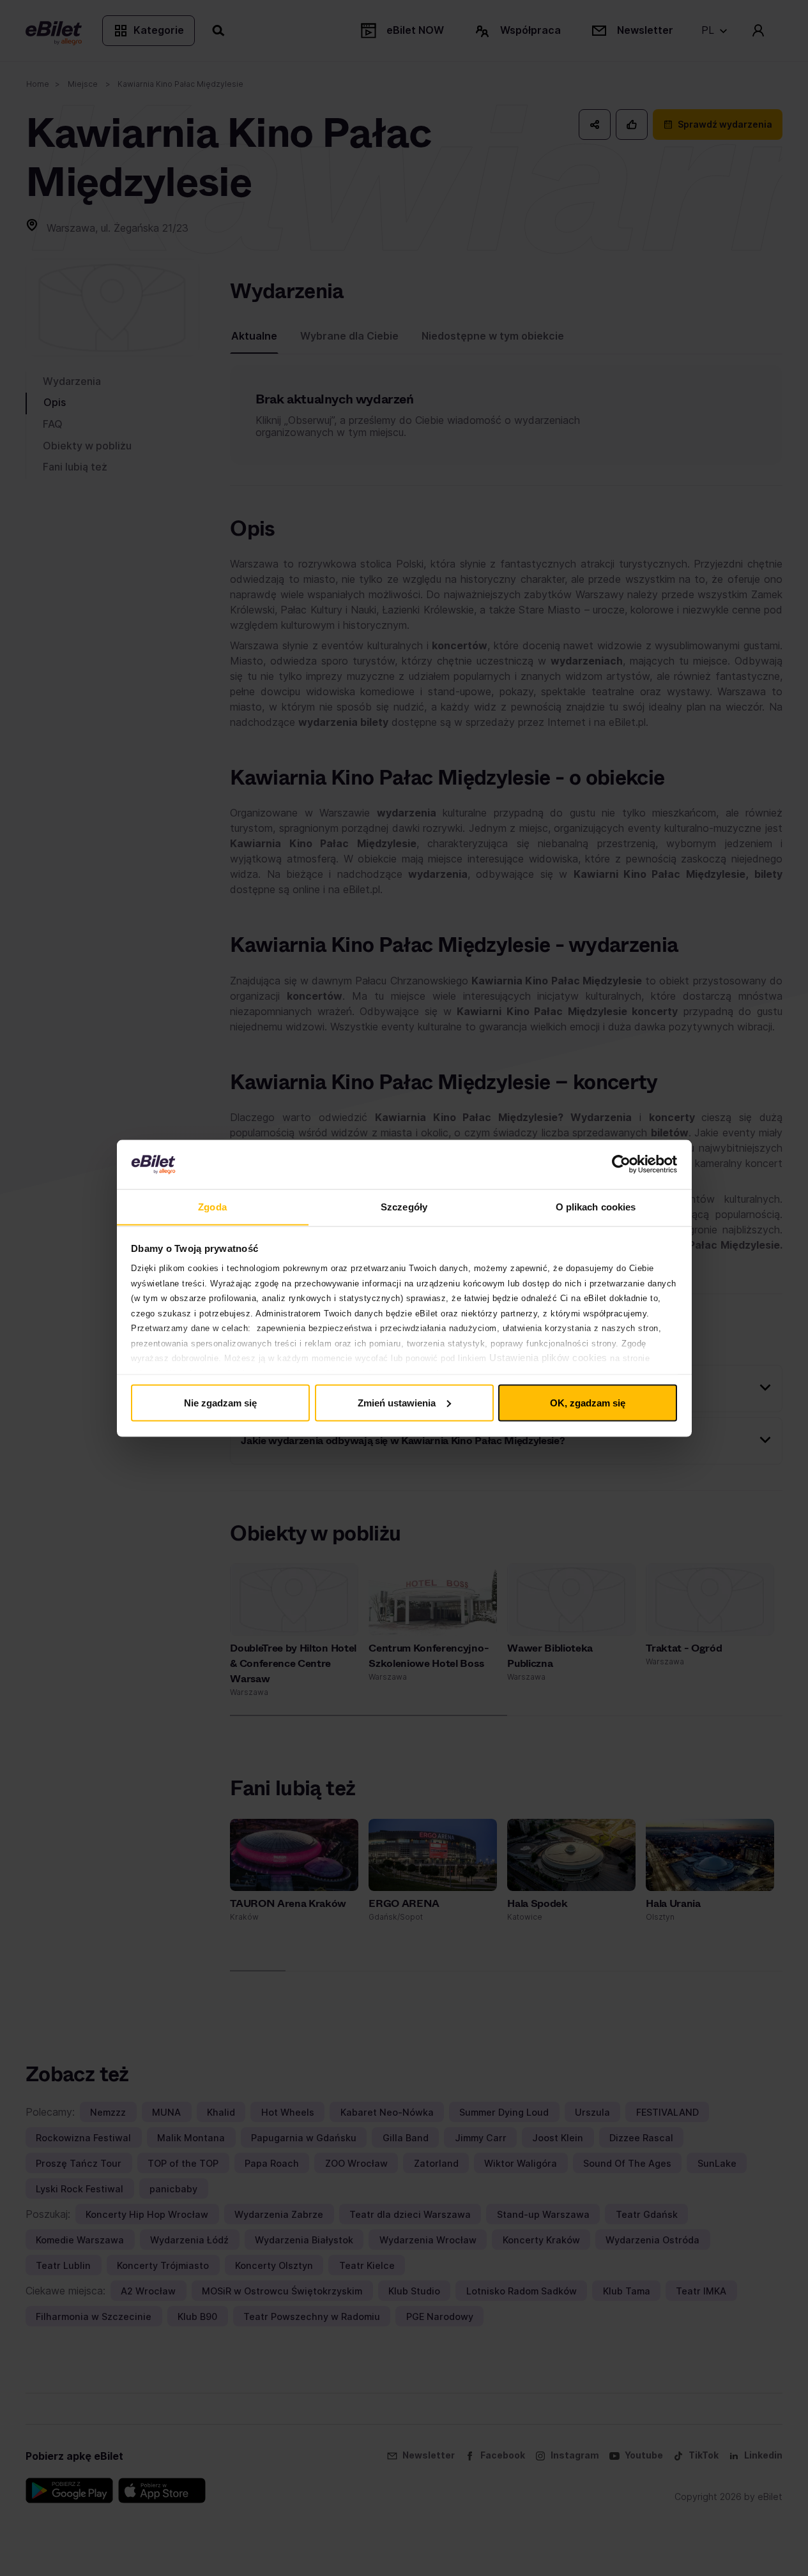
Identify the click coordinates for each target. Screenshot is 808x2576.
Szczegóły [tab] (404, 1206)
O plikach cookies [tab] (596, 1206)
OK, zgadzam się (588, 1402)
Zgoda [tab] (212, 1206)
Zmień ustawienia (397, 1402)
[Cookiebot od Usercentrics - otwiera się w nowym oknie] (621, 1164)
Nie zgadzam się (220, 1402)
